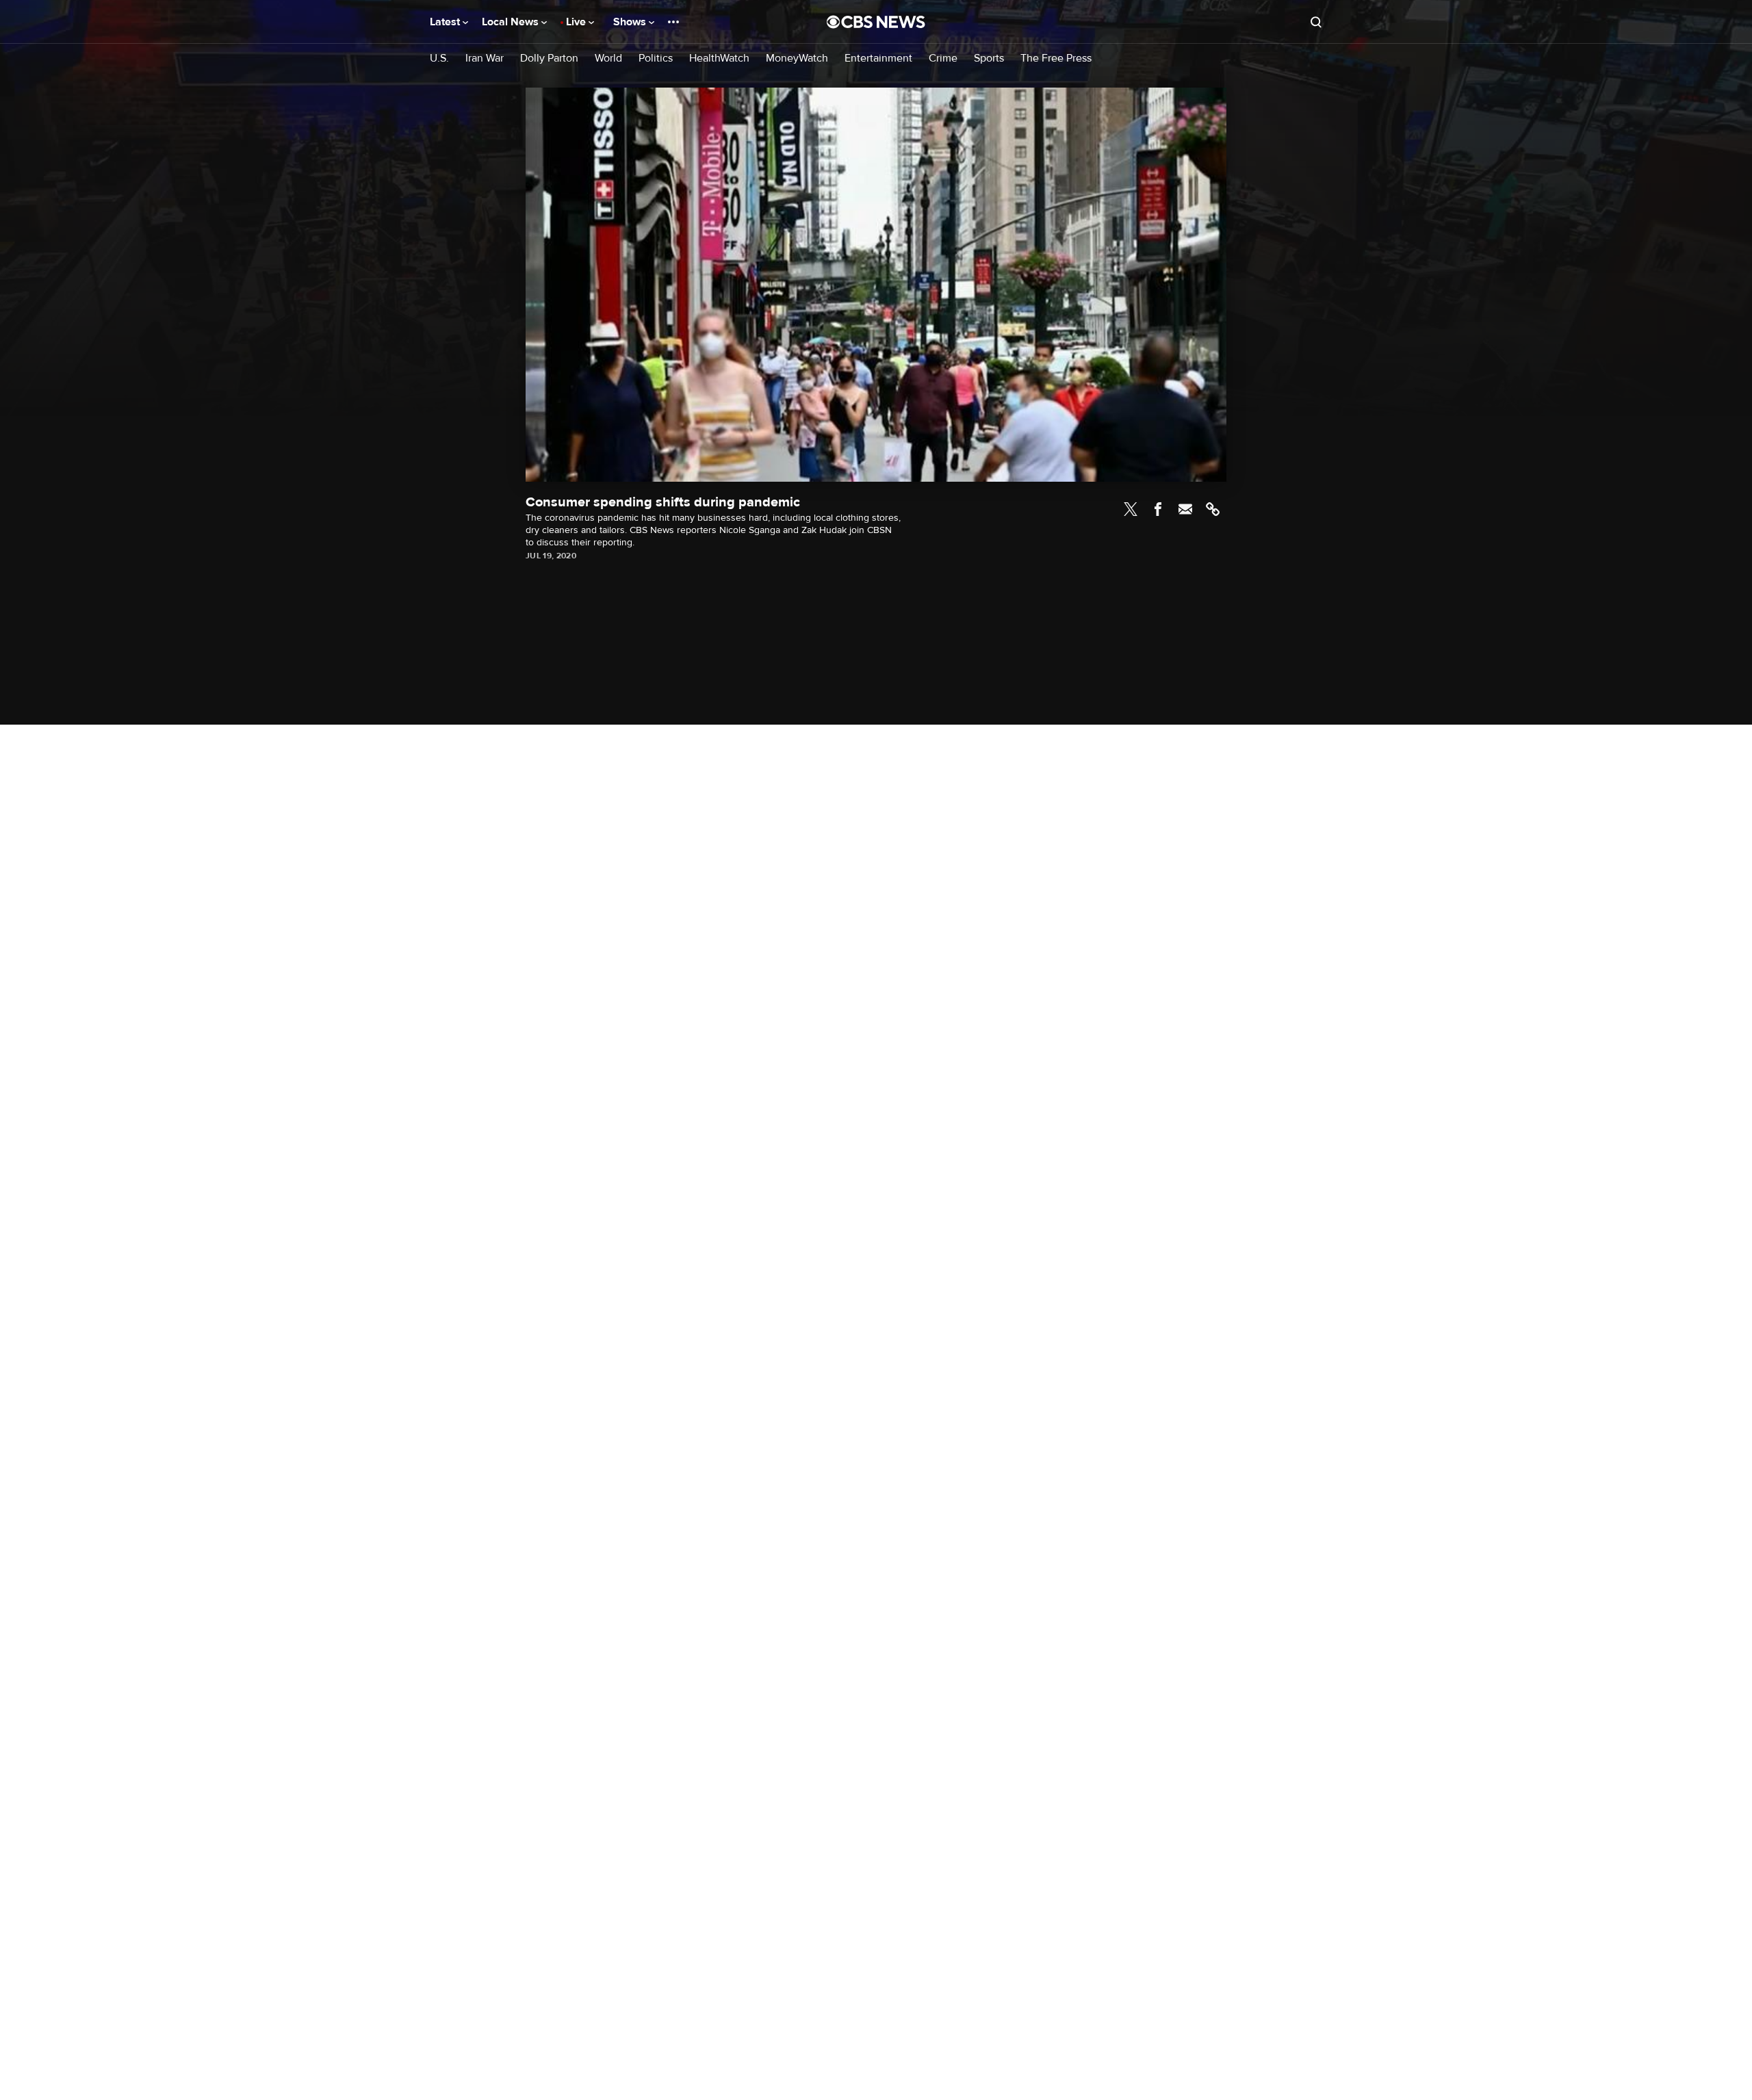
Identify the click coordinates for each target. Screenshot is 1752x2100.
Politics (656, 59)
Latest (446, 22)
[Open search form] (1316, 22)
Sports (989, 59)
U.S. (439, 59)
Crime (943, 59)
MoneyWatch (797, 59)
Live (577, 22)
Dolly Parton (549, 59)
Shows (631, 22)
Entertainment (878, 59)
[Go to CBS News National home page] (876, 22)
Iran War (485, 59)
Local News (512, 22)
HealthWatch (719, 59)
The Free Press (1056, 59)
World (608, 59)
